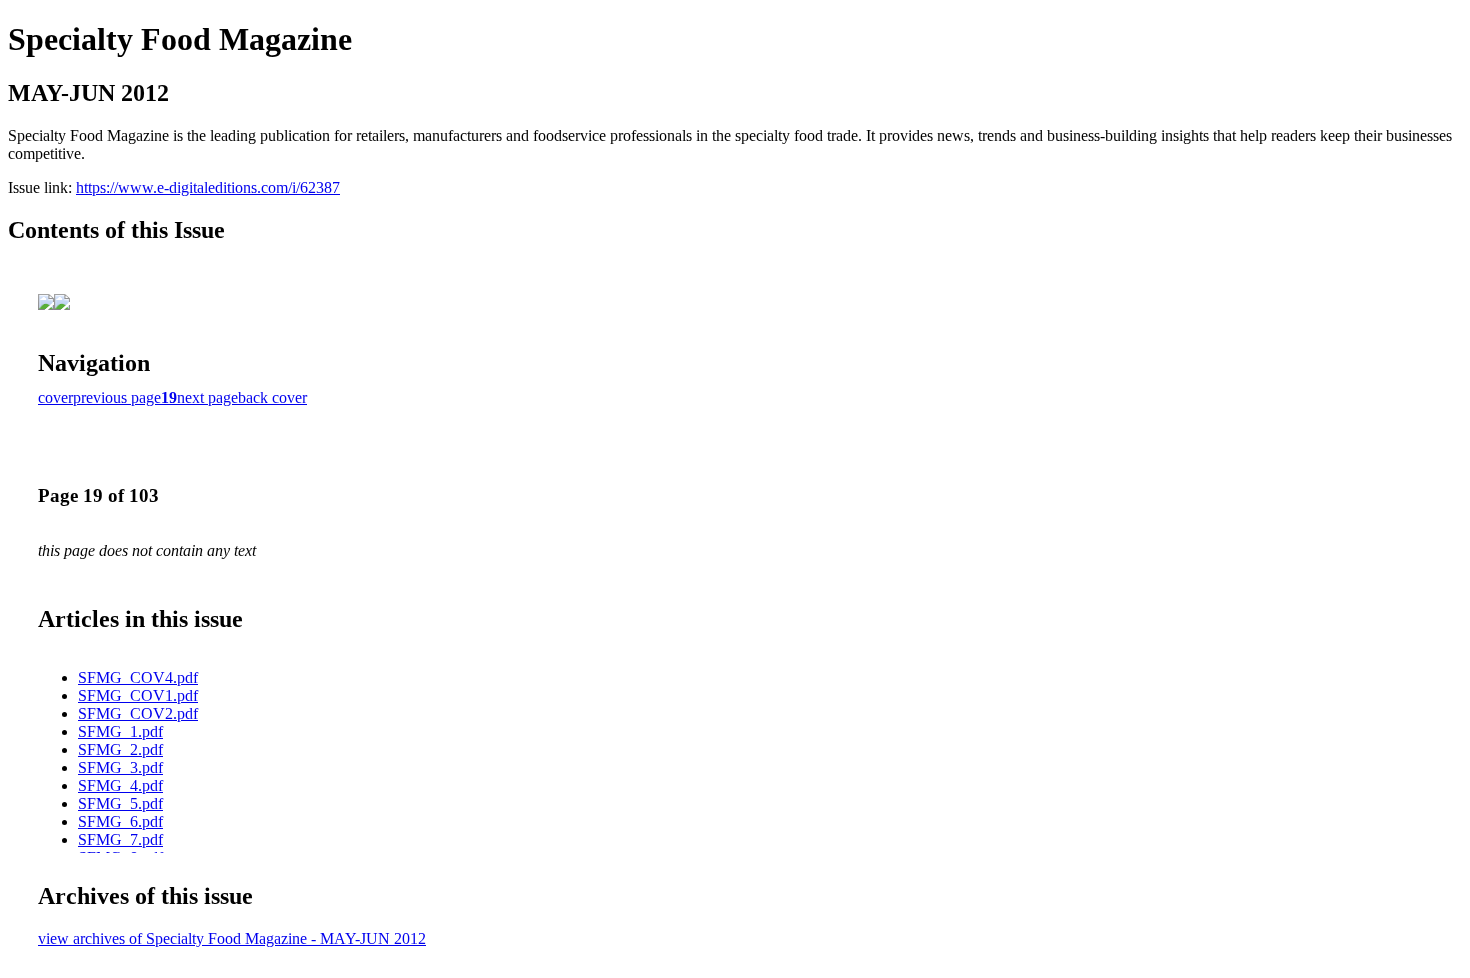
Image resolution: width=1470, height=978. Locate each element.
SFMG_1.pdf (120, 731)
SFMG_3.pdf (120, 767)
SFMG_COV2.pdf (138, 713)
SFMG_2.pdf (120, 749)
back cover (272, 397)
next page (207, 397)
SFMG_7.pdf (120, 839)
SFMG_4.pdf (120, 785)
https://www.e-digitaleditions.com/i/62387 (208, 187)
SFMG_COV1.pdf (138, 695)
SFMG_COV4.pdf (138, 677)
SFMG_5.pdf (120, 803)
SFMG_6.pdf (120, 821)
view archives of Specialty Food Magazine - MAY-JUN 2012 (232, 938)
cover (55, 397)
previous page (117, 397)
